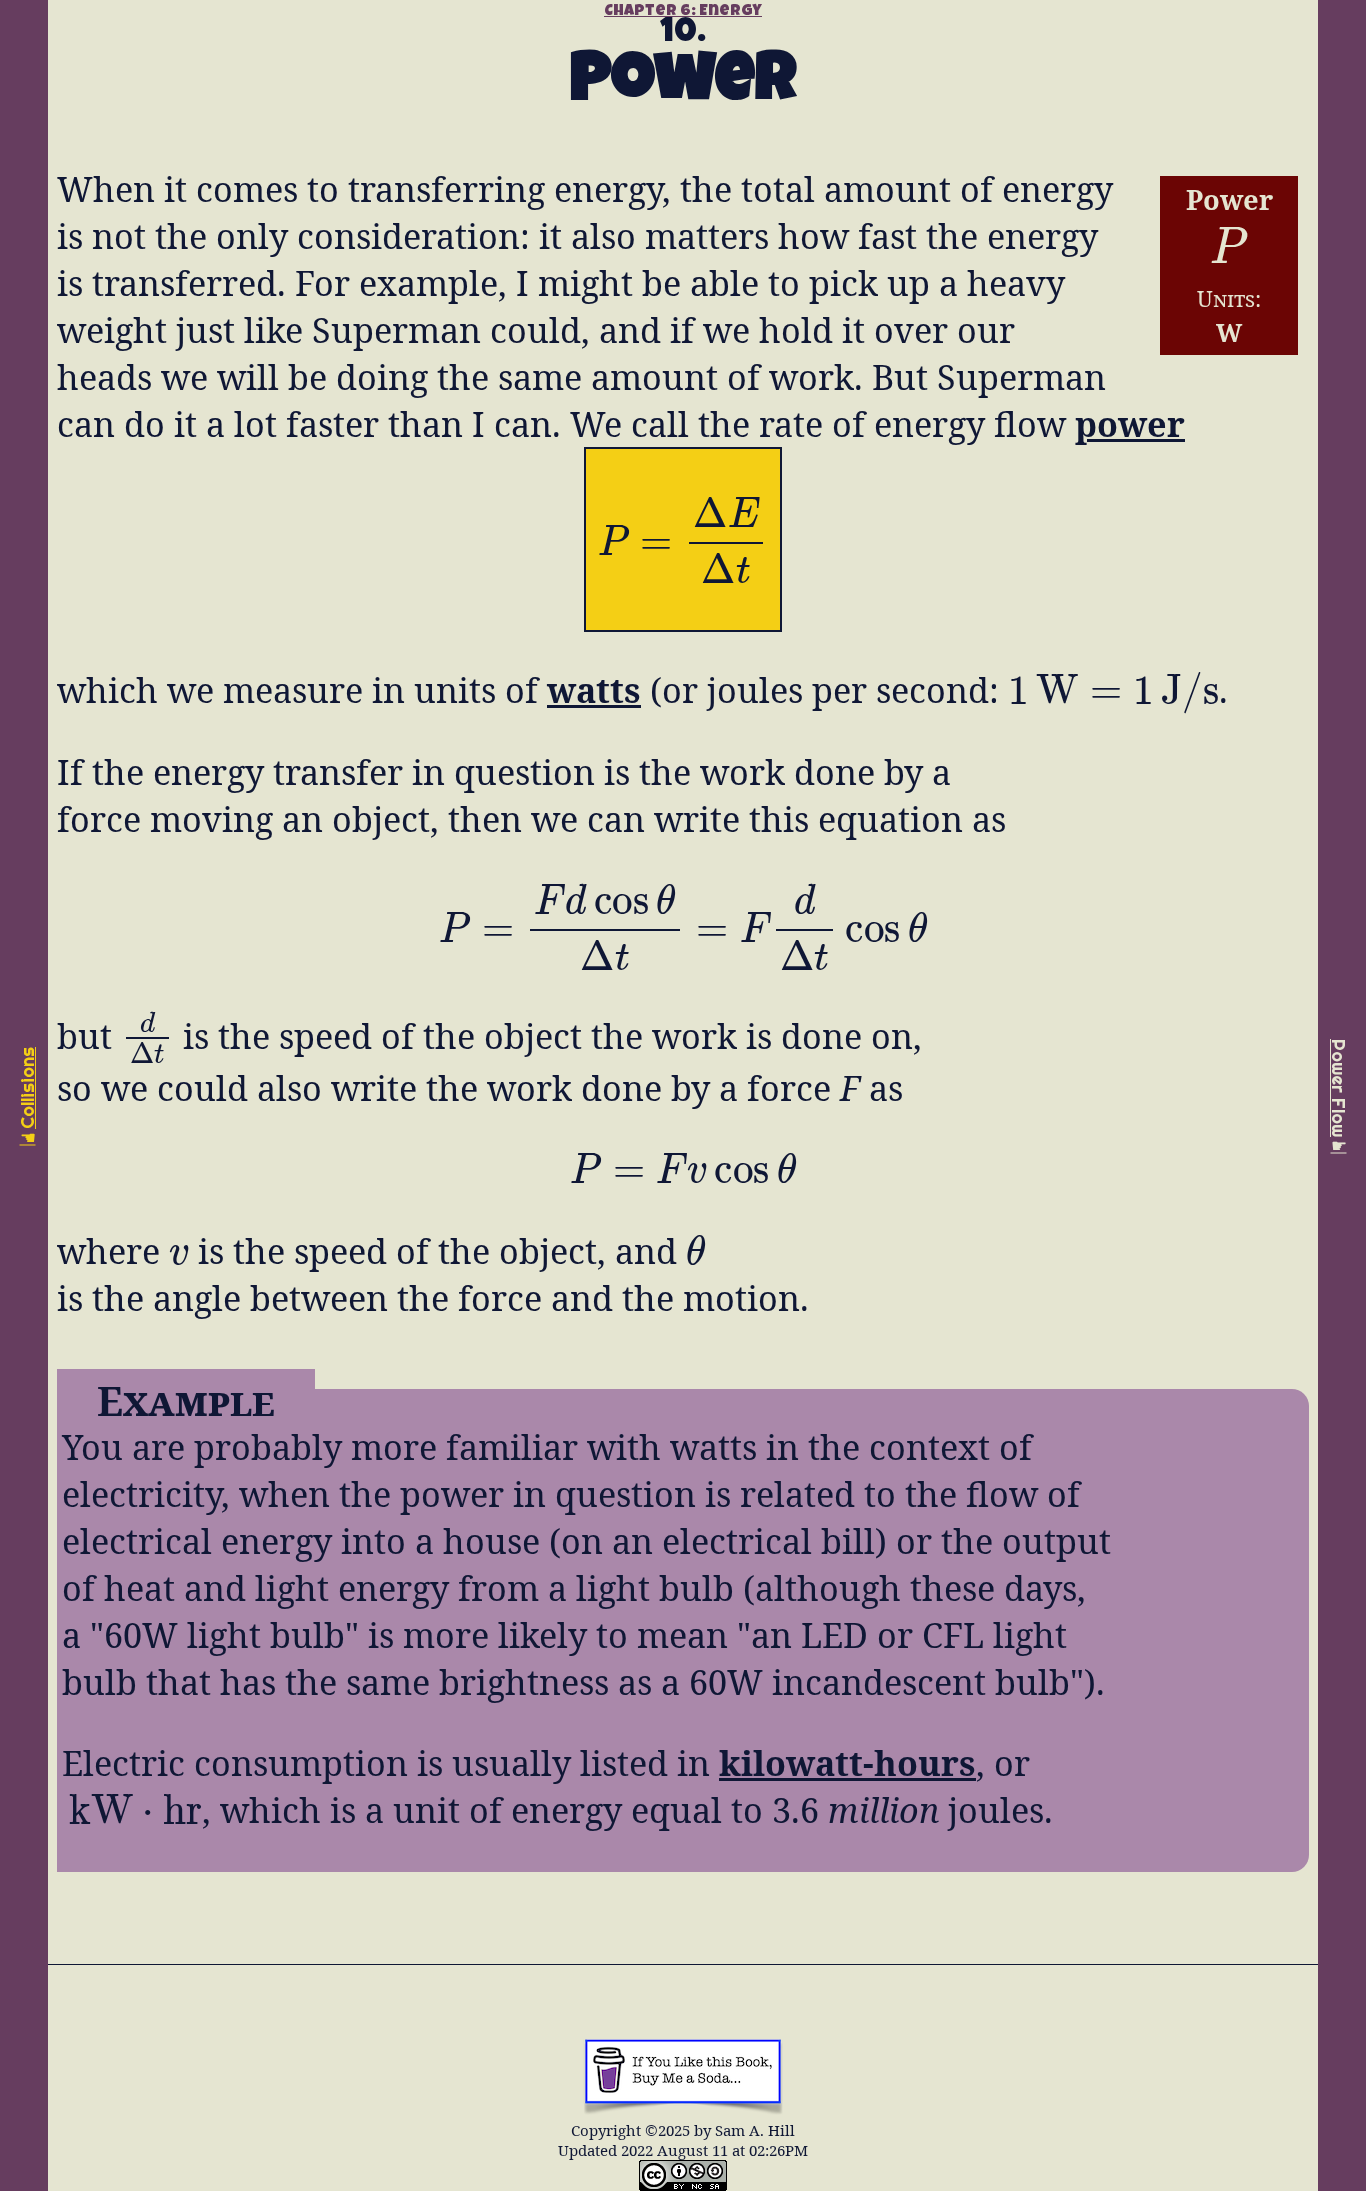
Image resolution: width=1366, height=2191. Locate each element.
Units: (1229, 298)
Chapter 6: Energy (683, 12)
